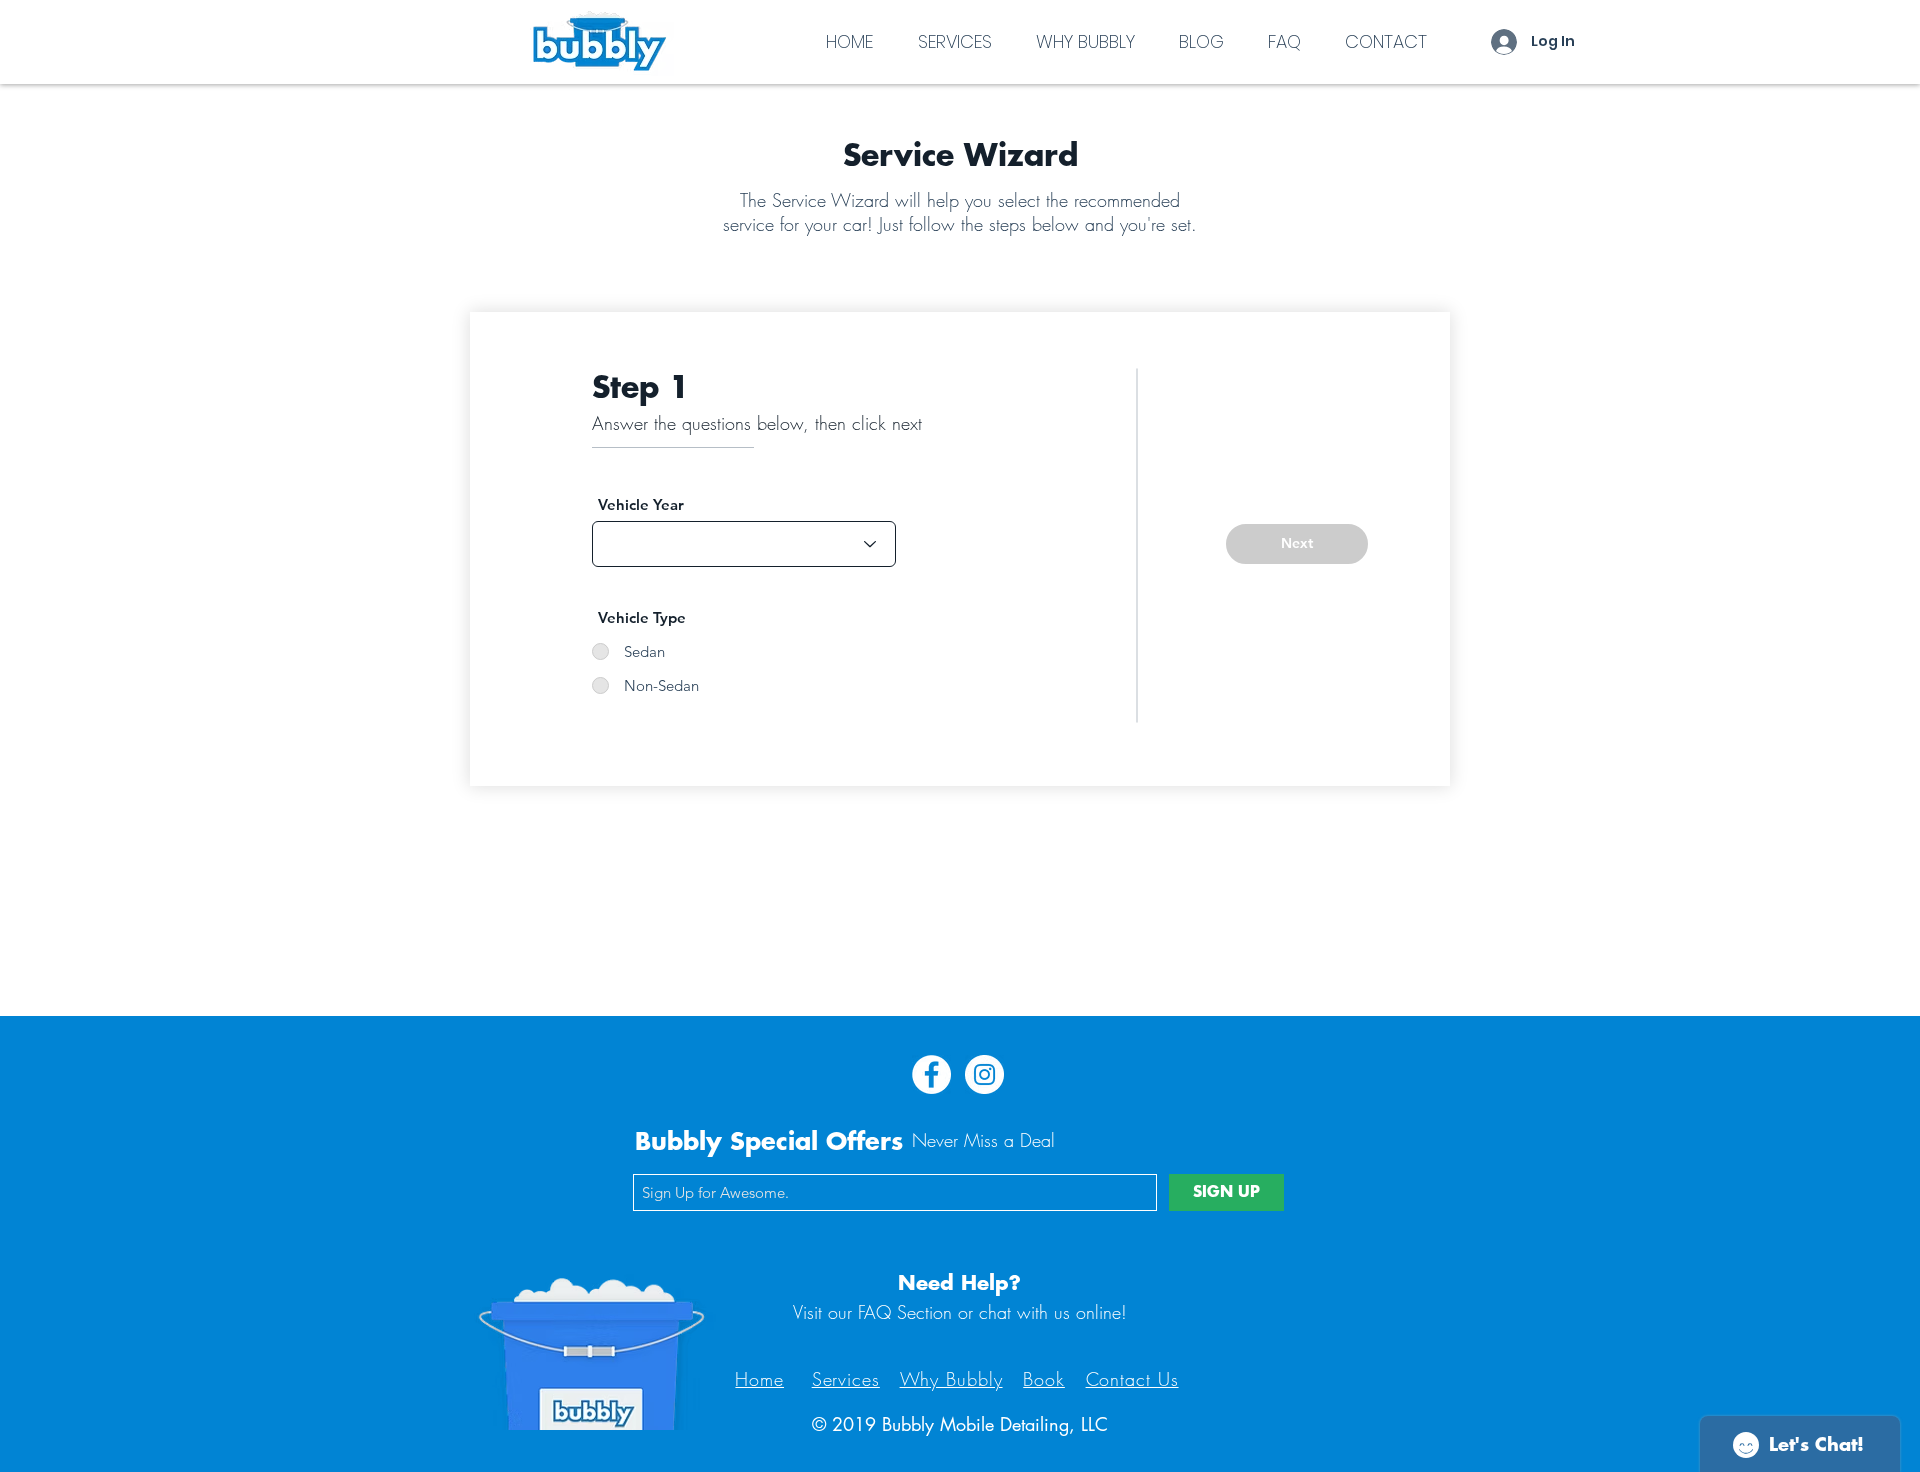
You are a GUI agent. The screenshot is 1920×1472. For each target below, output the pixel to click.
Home (759, 1379)
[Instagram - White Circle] (984, 1074)
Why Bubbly (951, 1379)
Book (1044, 1379)
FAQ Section (905, 1312)
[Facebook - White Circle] (931, 1074)
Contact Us (1132, 1379)
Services (846, 1379)
